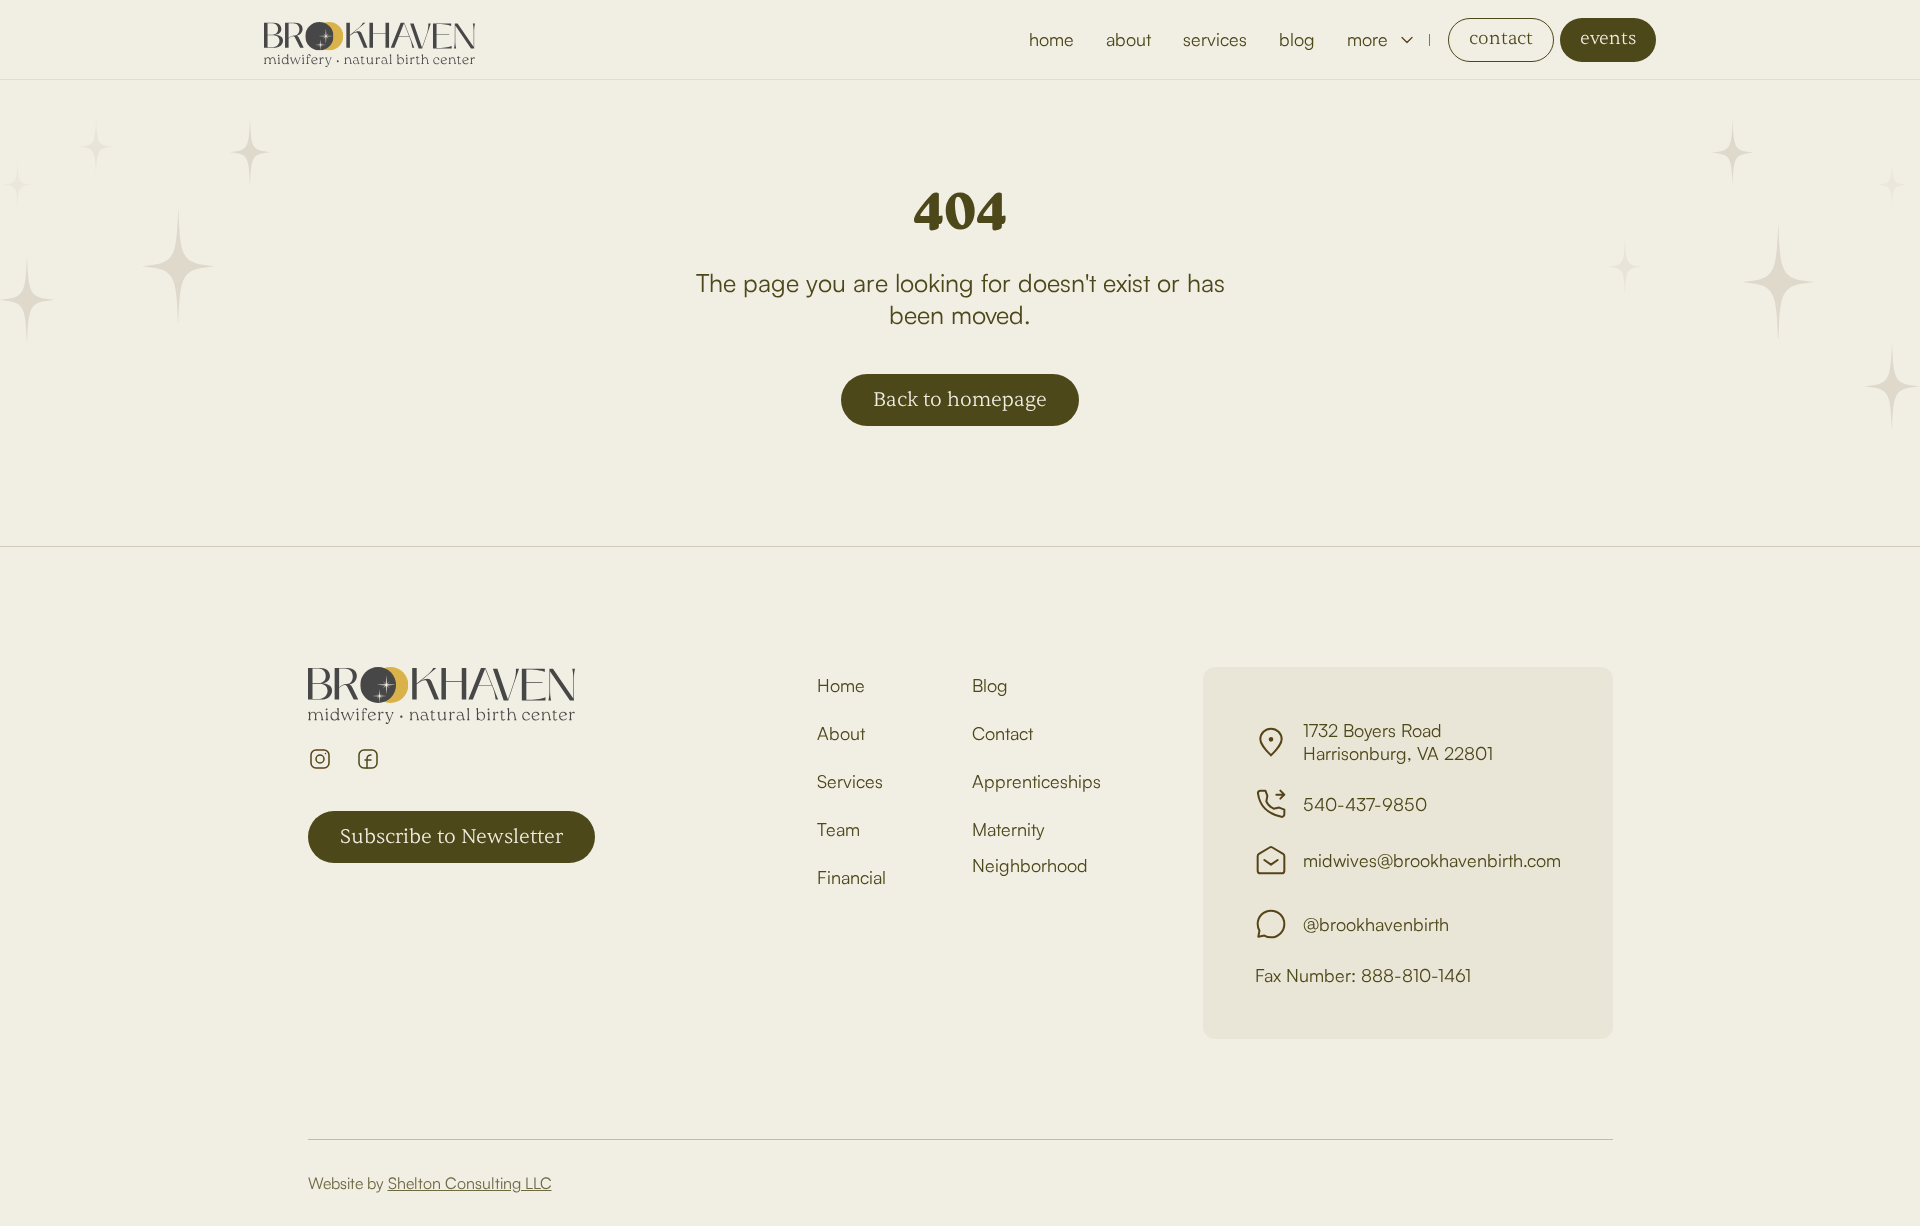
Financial (851, 877)
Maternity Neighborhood (1030, 847)
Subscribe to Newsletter (451, 836)
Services (850, 781)
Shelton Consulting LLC (470, 1183)
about (1128, 39)
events (1608, 38)
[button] (1380, 39)
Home (841, 685)
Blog (990, 685)
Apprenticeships (1036, 781)
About (841, 733)
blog (1297, 39)
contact (1501, 38)
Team (838, 829)
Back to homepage (960, 399)
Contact (1002, 733)
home (1051, 39)
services (1215, 39)
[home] (369, 40)
